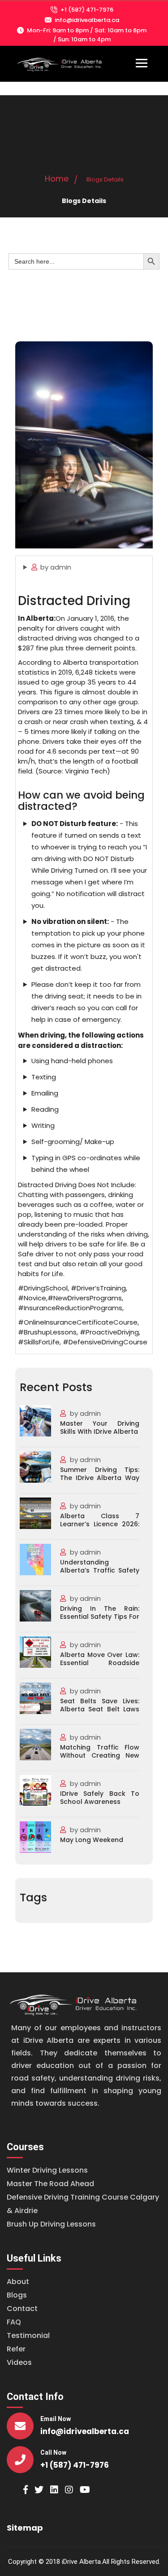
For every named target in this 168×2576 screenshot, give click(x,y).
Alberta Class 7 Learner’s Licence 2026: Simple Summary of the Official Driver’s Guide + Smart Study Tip (100, 1520)
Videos (19, 2362)
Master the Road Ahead (50, 2184)
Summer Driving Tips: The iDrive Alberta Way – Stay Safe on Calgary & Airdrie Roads (100, 1474)
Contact (22, 2309)
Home (57, 179)
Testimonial (28, 2335)
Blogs (17, 2295)
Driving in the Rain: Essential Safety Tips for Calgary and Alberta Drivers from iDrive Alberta (100, 1613)
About (18, 2282)
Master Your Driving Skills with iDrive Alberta (100, 1428)
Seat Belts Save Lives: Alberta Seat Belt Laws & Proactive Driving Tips (100, 1706)
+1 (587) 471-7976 (87, 10)
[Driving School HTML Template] (74, 2003)
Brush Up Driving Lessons (51, 2224)
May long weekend (92, 1840)
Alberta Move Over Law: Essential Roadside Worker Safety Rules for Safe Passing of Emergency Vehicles (100, 1659)
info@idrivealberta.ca (87, 20)
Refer (16, 2349)
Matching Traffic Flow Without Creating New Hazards (100, 1752)
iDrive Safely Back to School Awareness (100, 1798)
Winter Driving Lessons (47, 2170)
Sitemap (25, 2528)
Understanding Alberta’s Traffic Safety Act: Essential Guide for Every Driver (100, 1567)
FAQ (14, 2322)
